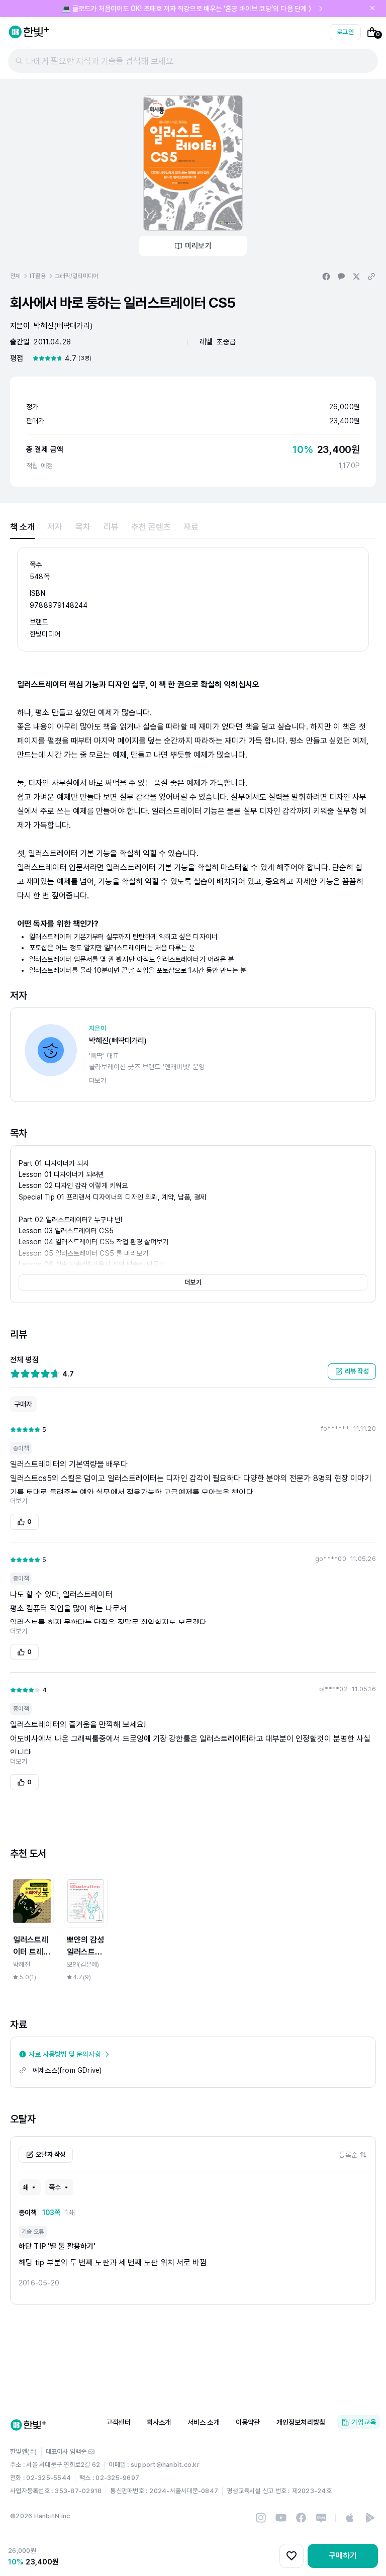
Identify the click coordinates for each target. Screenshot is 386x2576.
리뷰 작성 (357, 1371)
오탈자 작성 (51, 2154)
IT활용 (38, 276)
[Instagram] (261, 2518)
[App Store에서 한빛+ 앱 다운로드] (350, 2518)
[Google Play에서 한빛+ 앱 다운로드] (370, 2518)
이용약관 (248, 2422)
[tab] (22, 527)
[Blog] (321, 2518)
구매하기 (343, 2556)
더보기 (193, 1282)
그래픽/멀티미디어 (77, 276)
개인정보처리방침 (301, 2422)
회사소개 (159, 2422)
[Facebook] (301, 2518)
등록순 (348, 2155)
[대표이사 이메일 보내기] (91, 2452)
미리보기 (198, 246)
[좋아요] (292, 2556)
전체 (15, 276)
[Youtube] (281, 2518)
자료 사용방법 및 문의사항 (65, 2054)
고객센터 (118, 2422)
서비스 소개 (204, 2422)
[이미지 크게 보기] (193, 163)
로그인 (345, 32)
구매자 (23, 1404)
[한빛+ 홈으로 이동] (29, 32)
